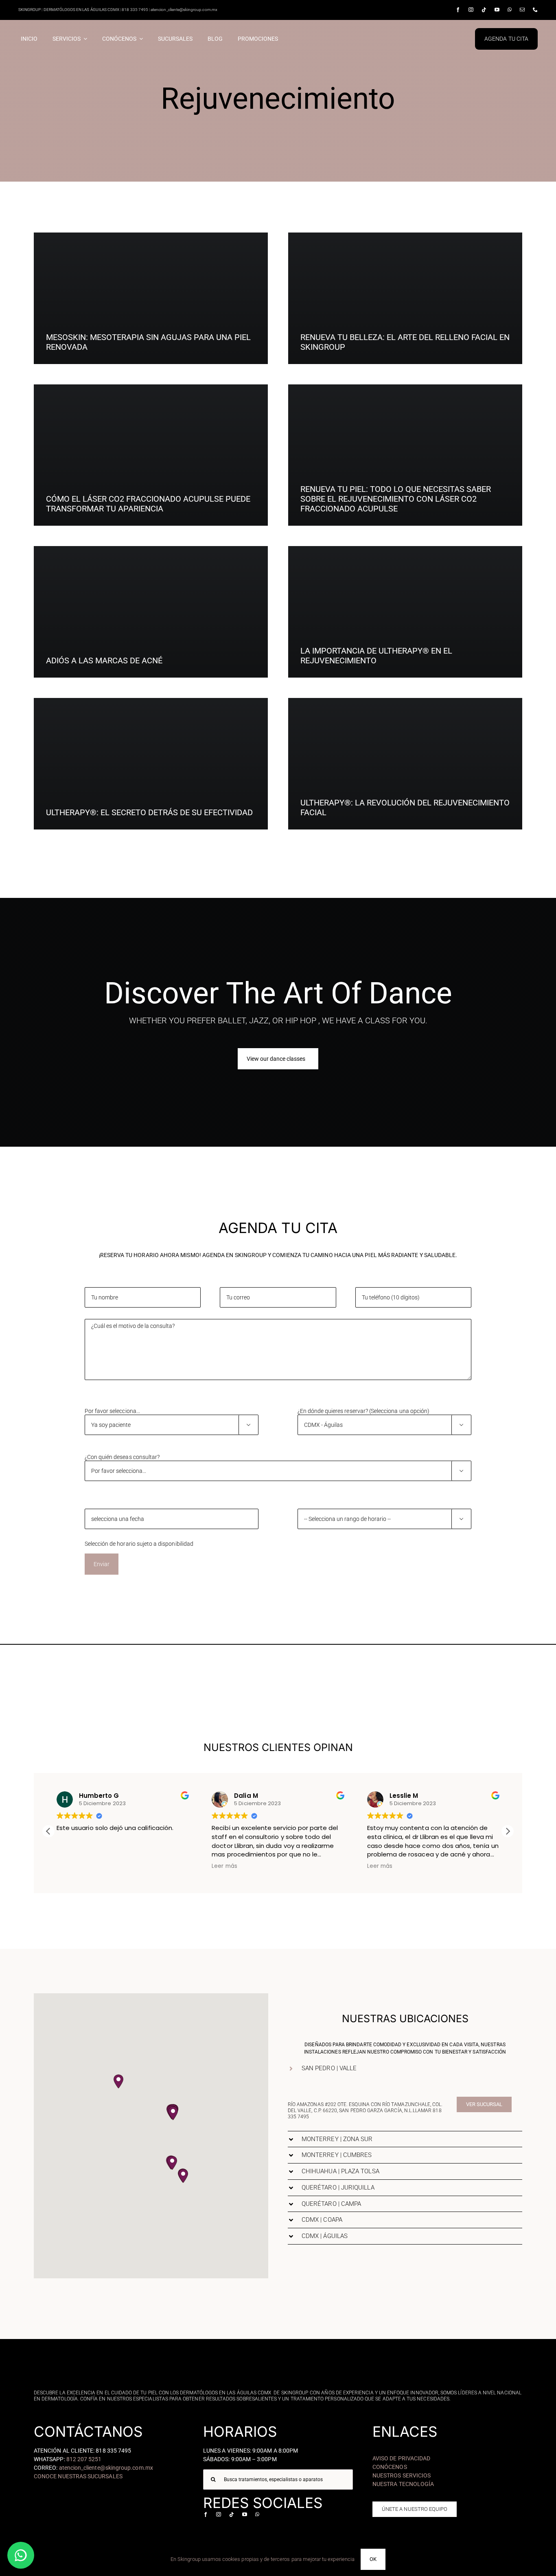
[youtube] (497, 10)
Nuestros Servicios (402, 2475)
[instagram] (471, 10)
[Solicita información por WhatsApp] (21, 2555)
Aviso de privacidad (401, 2458)
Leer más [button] (69, 1866)
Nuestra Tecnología (403, 2484)
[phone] (535, 10)
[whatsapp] (510, 10)
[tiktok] (484, 10)
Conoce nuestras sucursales (78, 2476)
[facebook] (458, 10)
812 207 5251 (84, 2459)
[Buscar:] (278, 2479)
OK (373, 2559)
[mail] (522, 10)
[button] (508, 1831)
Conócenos (390, 2467)
